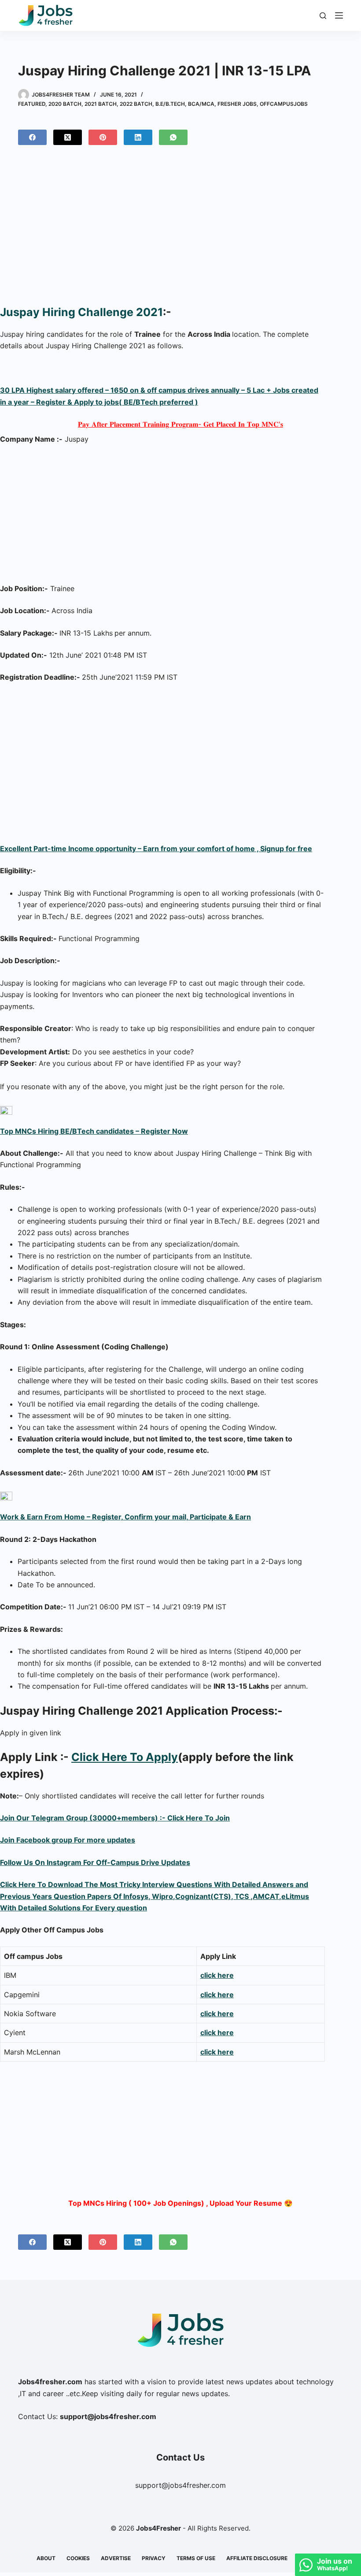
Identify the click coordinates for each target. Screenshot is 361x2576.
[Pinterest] (103, 137)
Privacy (154, 2558)
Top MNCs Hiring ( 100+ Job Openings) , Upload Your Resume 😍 (180, 2203)
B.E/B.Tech (170, 104)
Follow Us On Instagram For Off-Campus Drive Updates (95, 1862)
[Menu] (339, 15)
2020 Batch (65, 104)
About (46, 2558)
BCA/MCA (201, 104)
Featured (32, 104)
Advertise (116, 2558)
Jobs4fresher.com (50, 2382)
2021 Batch (101, 104)
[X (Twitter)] (68, 137)
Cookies (78, 2558)
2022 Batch (136, 104)
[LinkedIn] (138, 137)
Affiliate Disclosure (257, 2558)
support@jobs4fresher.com (180, 2485)
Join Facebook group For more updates (68, 1840)
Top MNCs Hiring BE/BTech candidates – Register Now (94, 1131)
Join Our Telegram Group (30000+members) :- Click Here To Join (115, 1818)
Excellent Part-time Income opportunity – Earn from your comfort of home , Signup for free (156, 849)
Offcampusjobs (284, 104)
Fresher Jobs (237, 104)
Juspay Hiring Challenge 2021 (81, 312)
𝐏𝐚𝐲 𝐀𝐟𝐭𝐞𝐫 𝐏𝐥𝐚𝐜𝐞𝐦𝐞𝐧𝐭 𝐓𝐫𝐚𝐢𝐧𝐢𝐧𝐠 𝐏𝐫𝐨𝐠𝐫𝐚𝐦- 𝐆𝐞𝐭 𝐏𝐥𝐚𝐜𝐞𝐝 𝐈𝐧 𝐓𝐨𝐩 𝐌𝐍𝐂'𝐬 (180, 424)
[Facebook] (32, 137)
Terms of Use (196, 2558)
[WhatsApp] (173, 137)
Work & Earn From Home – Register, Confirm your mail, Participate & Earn (125, 1517)
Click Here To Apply (125, 1757)
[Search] (323, 16)
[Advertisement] (180, 229)
